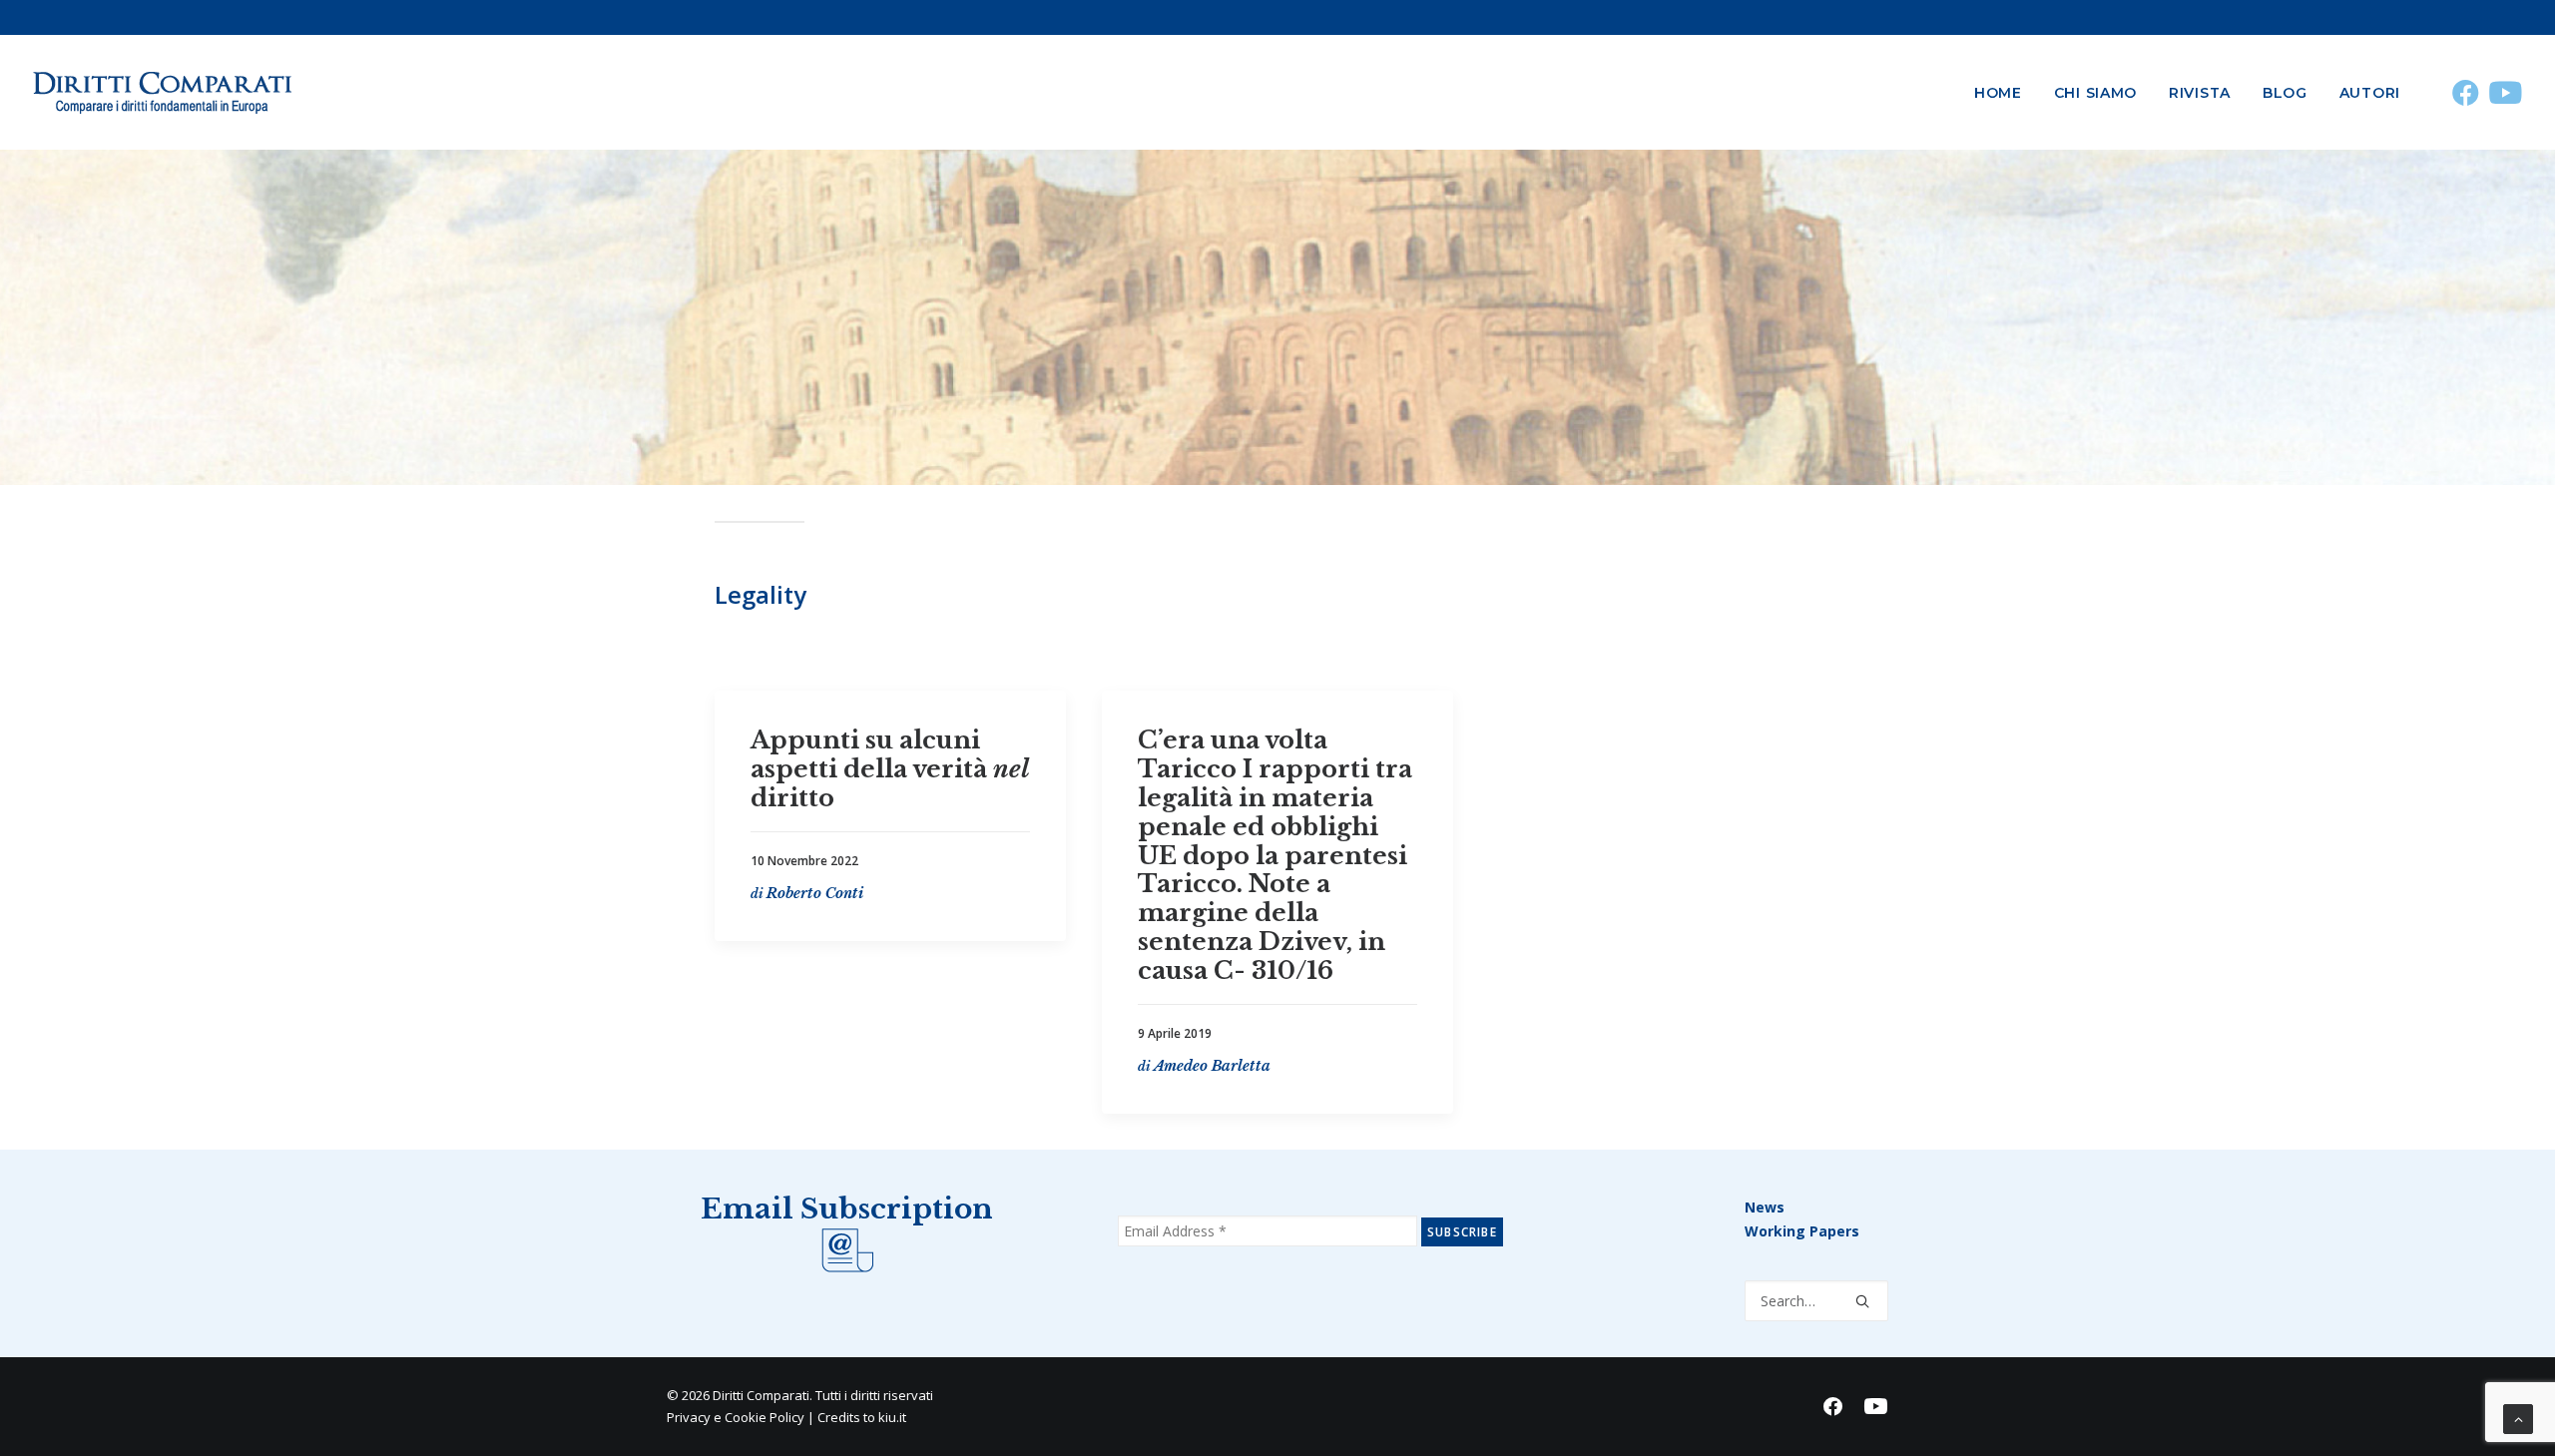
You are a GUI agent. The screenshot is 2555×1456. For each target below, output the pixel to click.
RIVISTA (2200, 93)
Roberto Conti (815, 892)
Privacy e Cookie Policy (736, 1417)
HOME (1998, 93)
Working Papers (1802, 1231)
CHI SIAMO (2095, 93)
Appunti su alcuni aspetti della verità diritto (890, 769)
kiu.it (892, 1417)
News (1765, 1207)
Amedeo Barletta (1212, 1065)
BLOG (2285, 93)
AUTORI (2370, 93)
